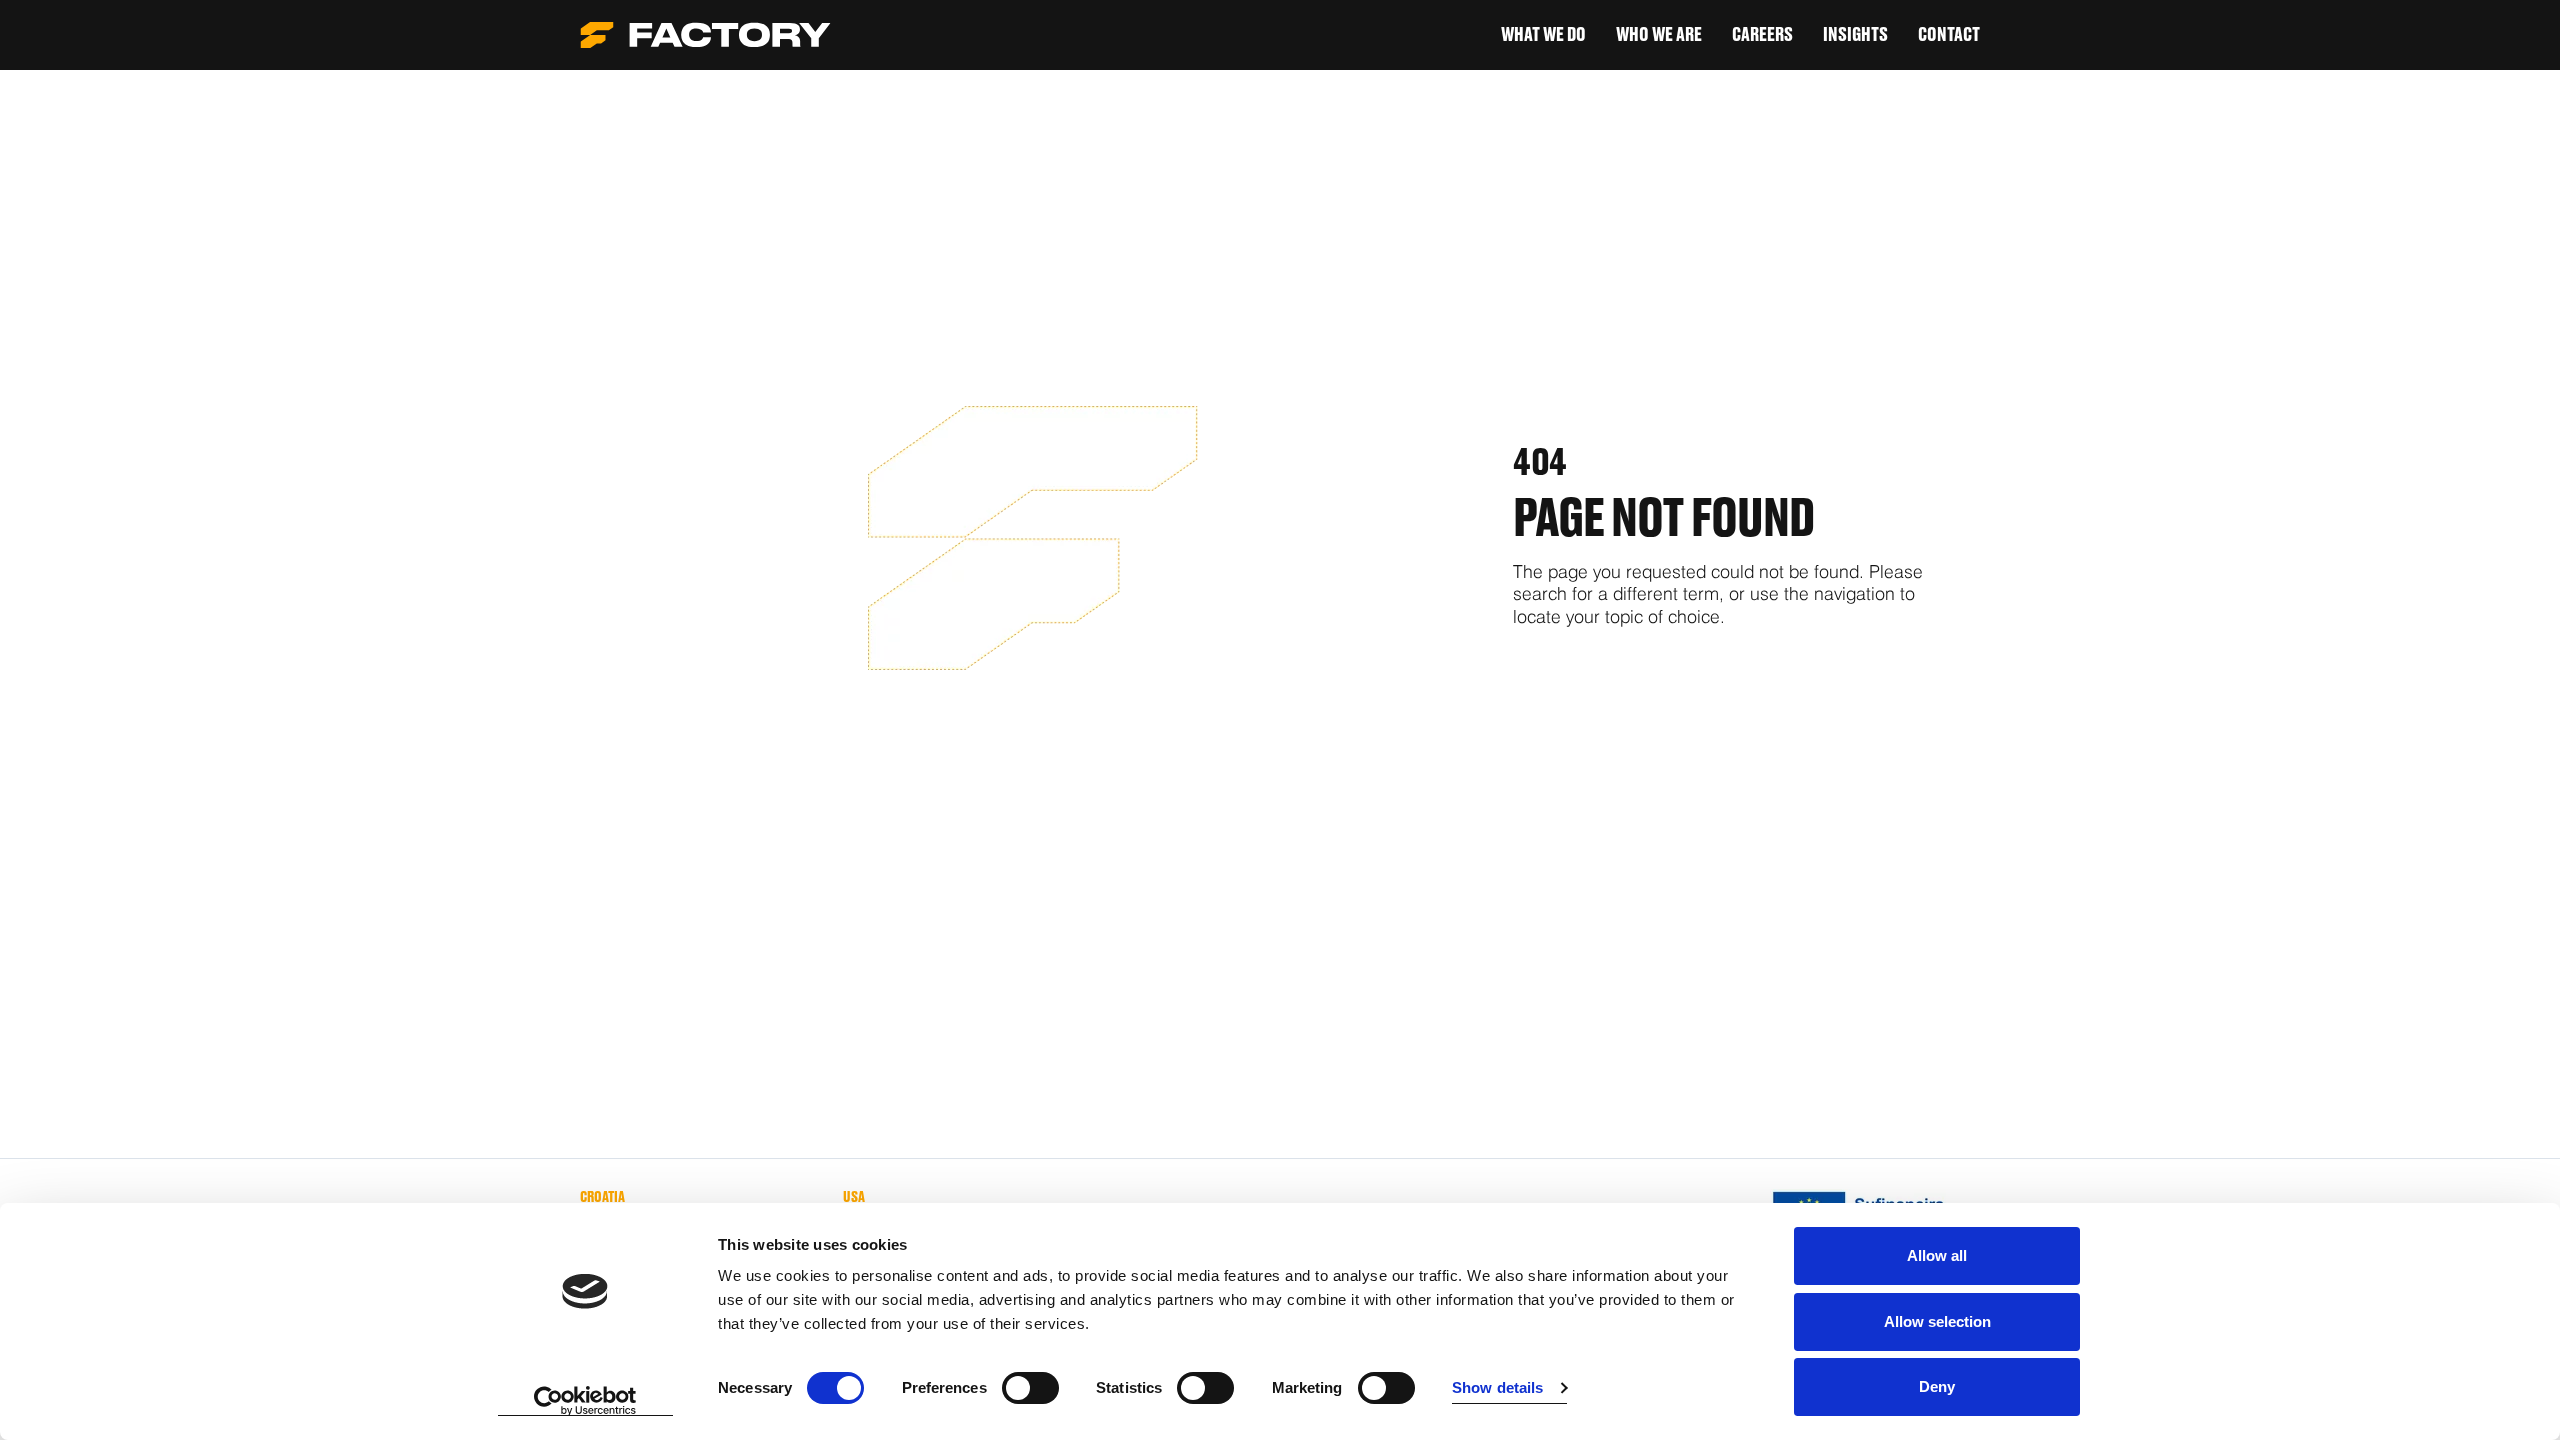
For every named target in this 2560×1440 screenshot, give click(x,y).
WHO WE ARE (1659, 35)
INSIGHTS (1855, 35)
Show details (1497, 1387)
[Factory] (705, 35)
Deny (1937, 1386)
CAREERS (1762, 35)
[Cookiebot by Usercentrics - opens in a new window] (585, 1401)
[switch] (1030, 1388)
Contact (1949, 35)
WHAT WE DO (1543, 35)
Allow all (1937, 1255)
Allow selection (1937, 1321)
